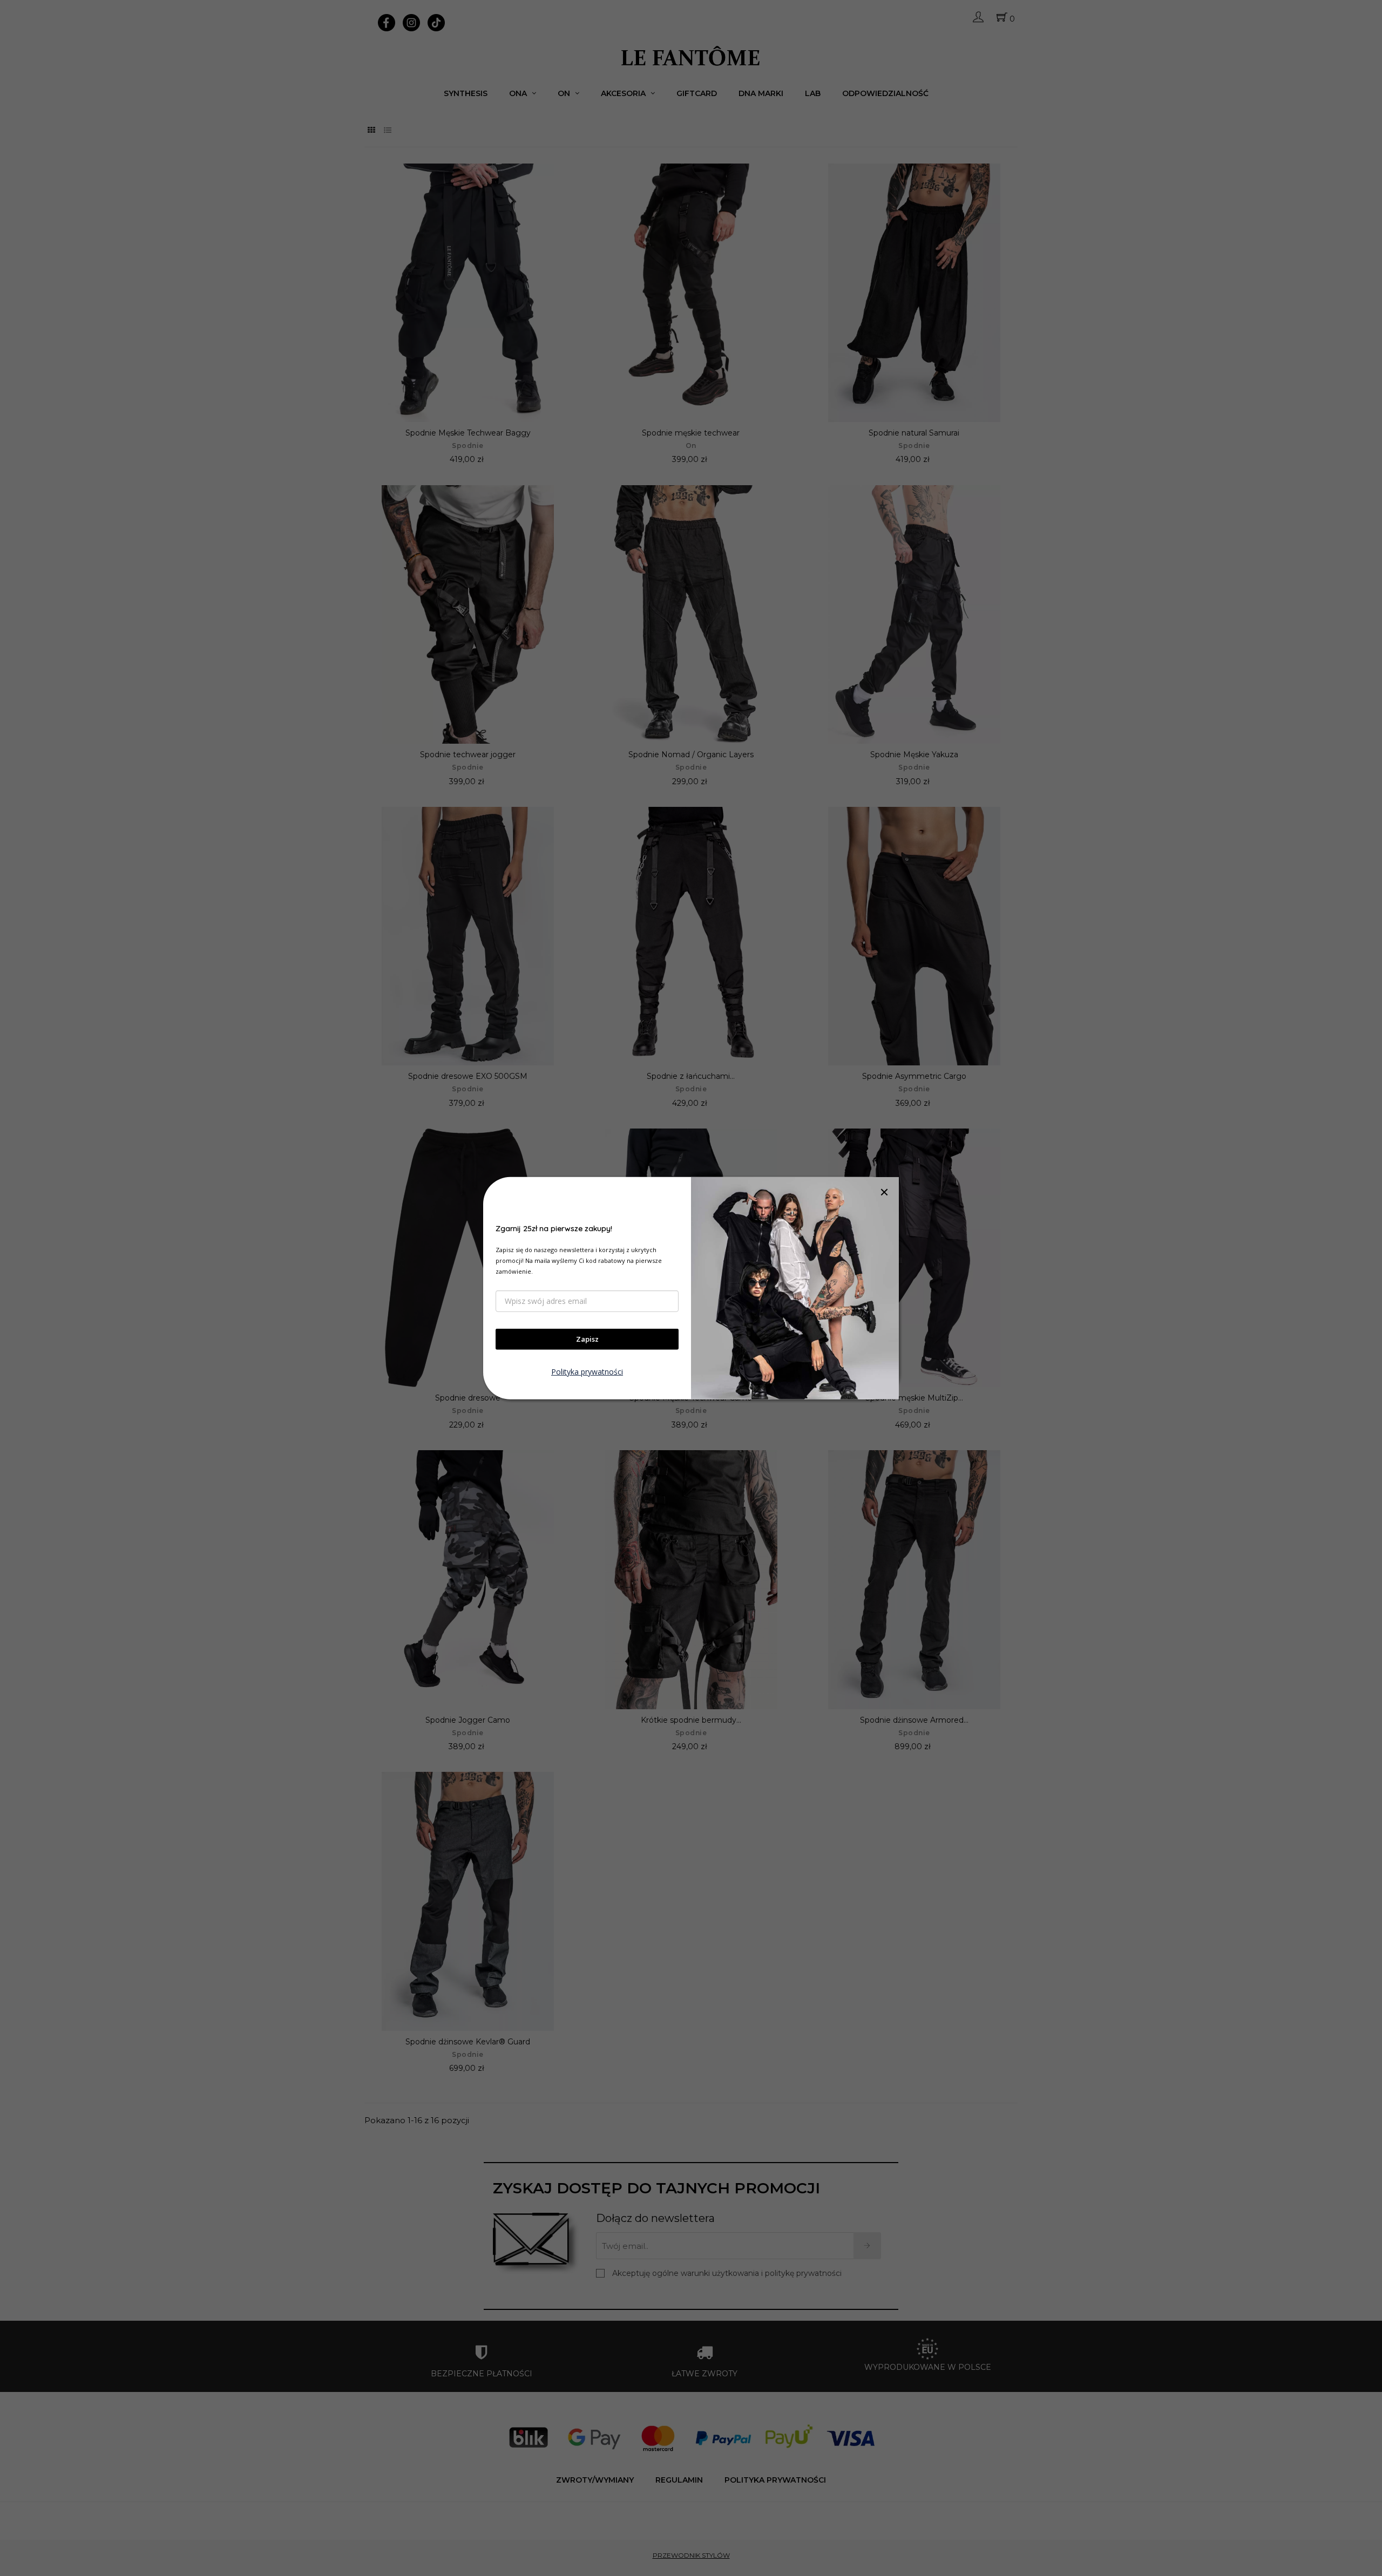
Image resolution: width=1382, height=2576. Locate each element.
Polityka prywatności (587, 1372)
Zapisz (587, 1339)
